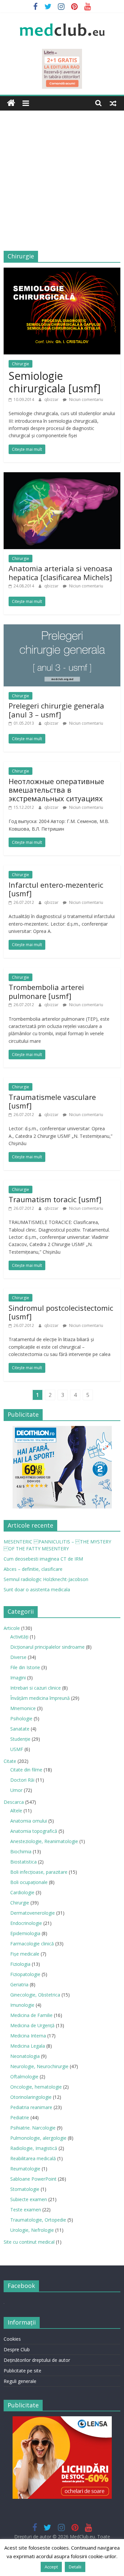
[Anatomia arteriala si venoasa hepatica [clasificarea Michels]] (62, 476)
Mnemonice (23, 1708)
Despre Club (17, 2349)
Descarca (14, 1802)
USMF (17, 1749)
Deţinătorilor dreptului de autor (37, 2360)
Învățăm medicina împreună (40, 1698)
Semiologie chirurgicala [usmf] (55, 382)
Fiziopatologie (25, 1974)
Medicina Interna (28, 2036)
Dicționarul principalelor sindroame (47, 1647)
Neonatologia (25, 2056)
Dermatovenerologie (33, 1913)
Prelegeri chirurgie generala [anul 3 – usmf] (56, 710)
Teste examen (26, 2210)
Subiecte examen (29, 2199)
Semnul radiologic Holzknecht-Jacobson (46, 1579)
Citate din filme (26, 1770)
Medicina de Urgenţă (32, 2025)
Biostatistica (23, 1862)
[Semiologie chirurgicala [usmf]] (62, 272)
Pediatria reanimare (31, 2107)
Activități (19, 1637)
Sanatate (20, 1729)
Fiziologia (20, 1964)
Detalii (75, 2567)
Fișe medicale (25, 1954)
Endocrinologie (26, 1923)
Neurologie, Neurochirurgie (39, 2066)
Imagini (18, 1678)
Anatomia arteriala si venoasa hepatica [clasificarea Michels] (61, 573)
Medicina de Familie (31, 2015)
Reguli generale (20, 2381)
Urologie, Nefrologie (32, 2230)
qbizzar (52, 399)
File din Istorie (25, 1667)
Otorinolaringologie (31, 2097)
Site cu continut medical (29, 2242)
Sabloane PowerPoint (33, 2179)
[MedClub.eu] (11, 103)
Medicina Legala (28, 2046)
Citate (10, 1761)
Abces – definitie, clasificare (33, 1569)
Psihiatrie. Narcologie (33, 2128)
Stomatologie (25, 2189)
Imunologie (22, 2005)
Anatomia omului (29, 1821)
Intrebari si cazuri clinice (36, 1688)
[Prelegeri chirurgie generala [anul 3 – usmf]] (62, 628)
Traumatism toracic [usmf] (55, 1199)
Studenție (20, 1739)
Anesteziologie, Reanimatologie (44, 1841)
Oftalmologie (24, 2077)
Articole (12, 1628)
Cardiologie (22, 1892)
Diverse (18, 1657)
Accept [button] (51, 2567)
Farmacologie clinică (32, 1944)
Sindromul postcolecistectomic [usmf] (61, 1312)
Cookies (12, 2339)
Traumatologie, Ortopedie (38, 2220)
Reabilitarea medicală (33, 2158)
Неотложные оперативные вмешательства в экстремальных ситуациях (56, 790)
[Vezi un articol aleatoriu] (113, 103)
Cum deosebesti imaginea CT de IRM (43, 1559)
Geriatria (19, 1984)
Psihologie (21, 1718)
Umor (16, 1790)
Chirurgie (21, 364)
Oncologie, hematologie (36, 2087)
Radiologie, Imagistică (34, 2148)
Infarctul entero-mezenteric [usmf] (56, 889)
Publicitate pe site (22, 2371)
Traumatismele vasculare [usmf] (52, 1101)
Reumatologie (25, 2169)
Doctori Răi (22, 1780)
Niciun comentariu (86, 399)
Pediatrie (20, 2117)
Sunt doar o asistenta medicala (37, 1589)
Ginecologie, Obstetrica (35, 1995)
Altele (16, 1811)
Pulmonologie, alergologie (38, 2138)
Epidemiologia (25, 1933)
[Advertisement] (62, 186)
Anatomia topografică (34, 1831)
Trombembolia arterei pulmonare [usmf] (46, 991)
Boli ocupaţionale (29, 1882)
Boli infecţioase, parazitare (39, 1872)
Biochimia (21, 1851)
